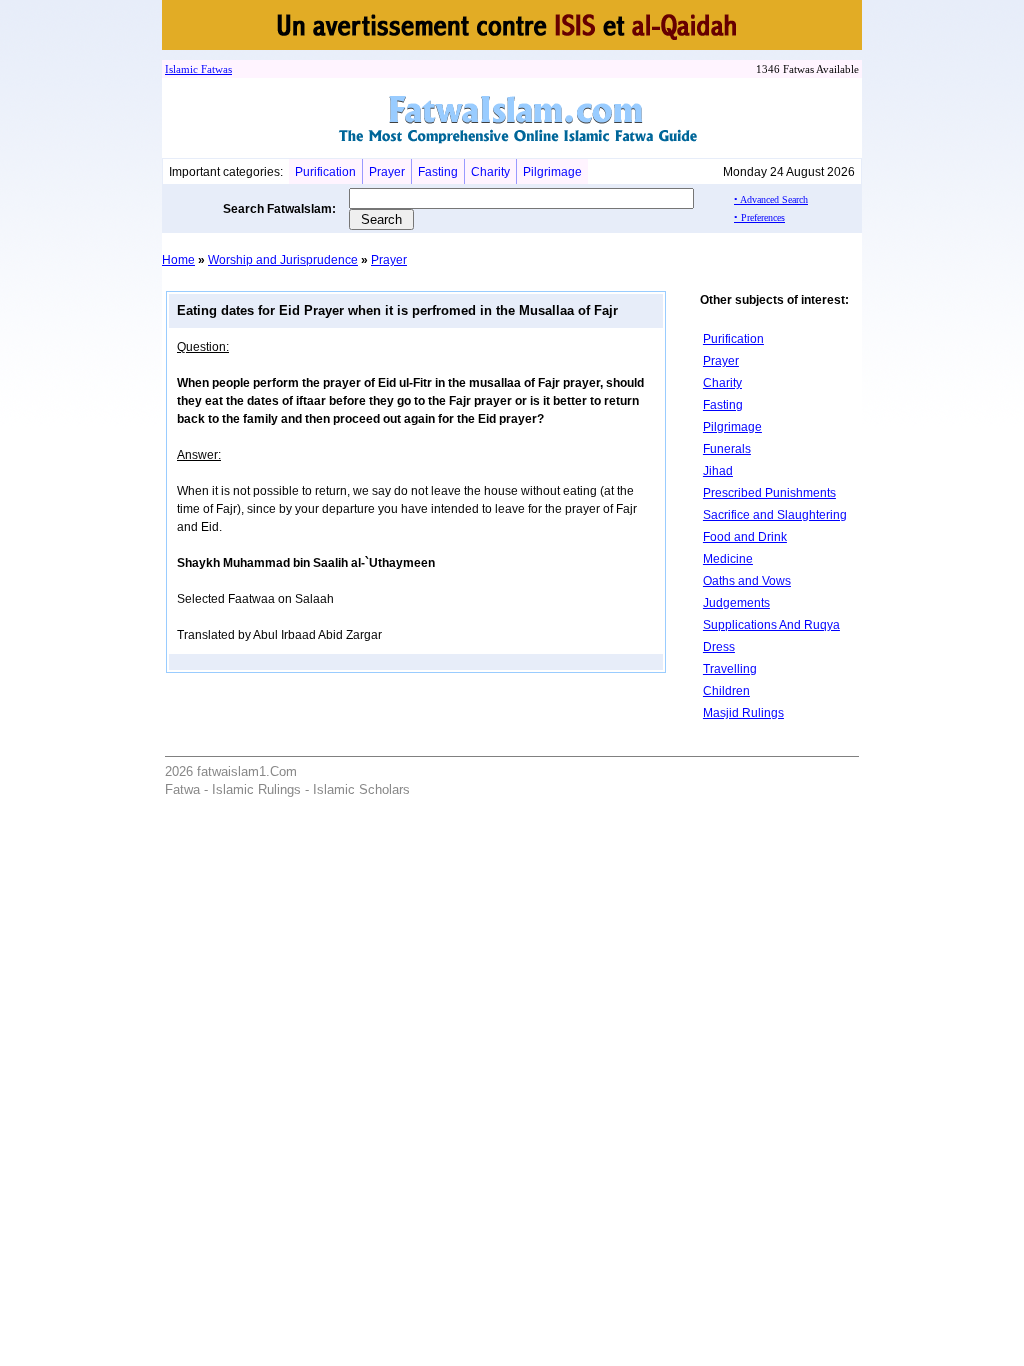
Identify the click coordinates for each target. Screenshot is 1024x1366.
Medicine (728, 559)
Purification (325, 172)
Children (726, 691)
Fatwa (213, 69)
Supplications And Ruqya (771, 625)
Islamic (181, 69)
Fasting (438, 172)
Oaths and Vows (747, 581)
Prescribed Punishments (769, 493)
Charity (490, 172)
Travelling (730, 669)
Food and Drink (745, 537)
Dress (719, 647)
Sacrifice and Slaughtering (775, 515)
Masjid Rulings (743, 713)
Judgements (736, 603)
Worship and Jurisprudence (283, 260)
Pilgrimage (552, 172)
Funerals (727, 449)
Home (178, 260)
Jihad (718, 471)
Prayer (387, 172)
